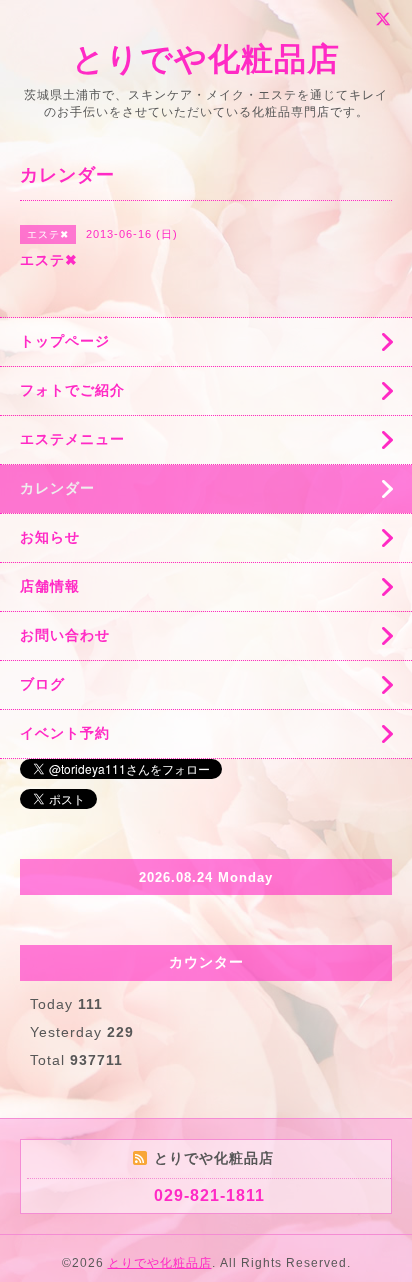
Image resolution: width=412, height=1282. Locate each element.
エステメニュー (72, 439)
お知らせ (50, 537)
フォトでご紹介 (72, 390)
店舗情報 (50, 586)
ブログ (42, 684)
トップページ (65, 341)
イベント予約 (65, 733)
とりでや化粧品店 (206, 59)
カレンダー (57, 488)
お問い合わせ (65, 635)
